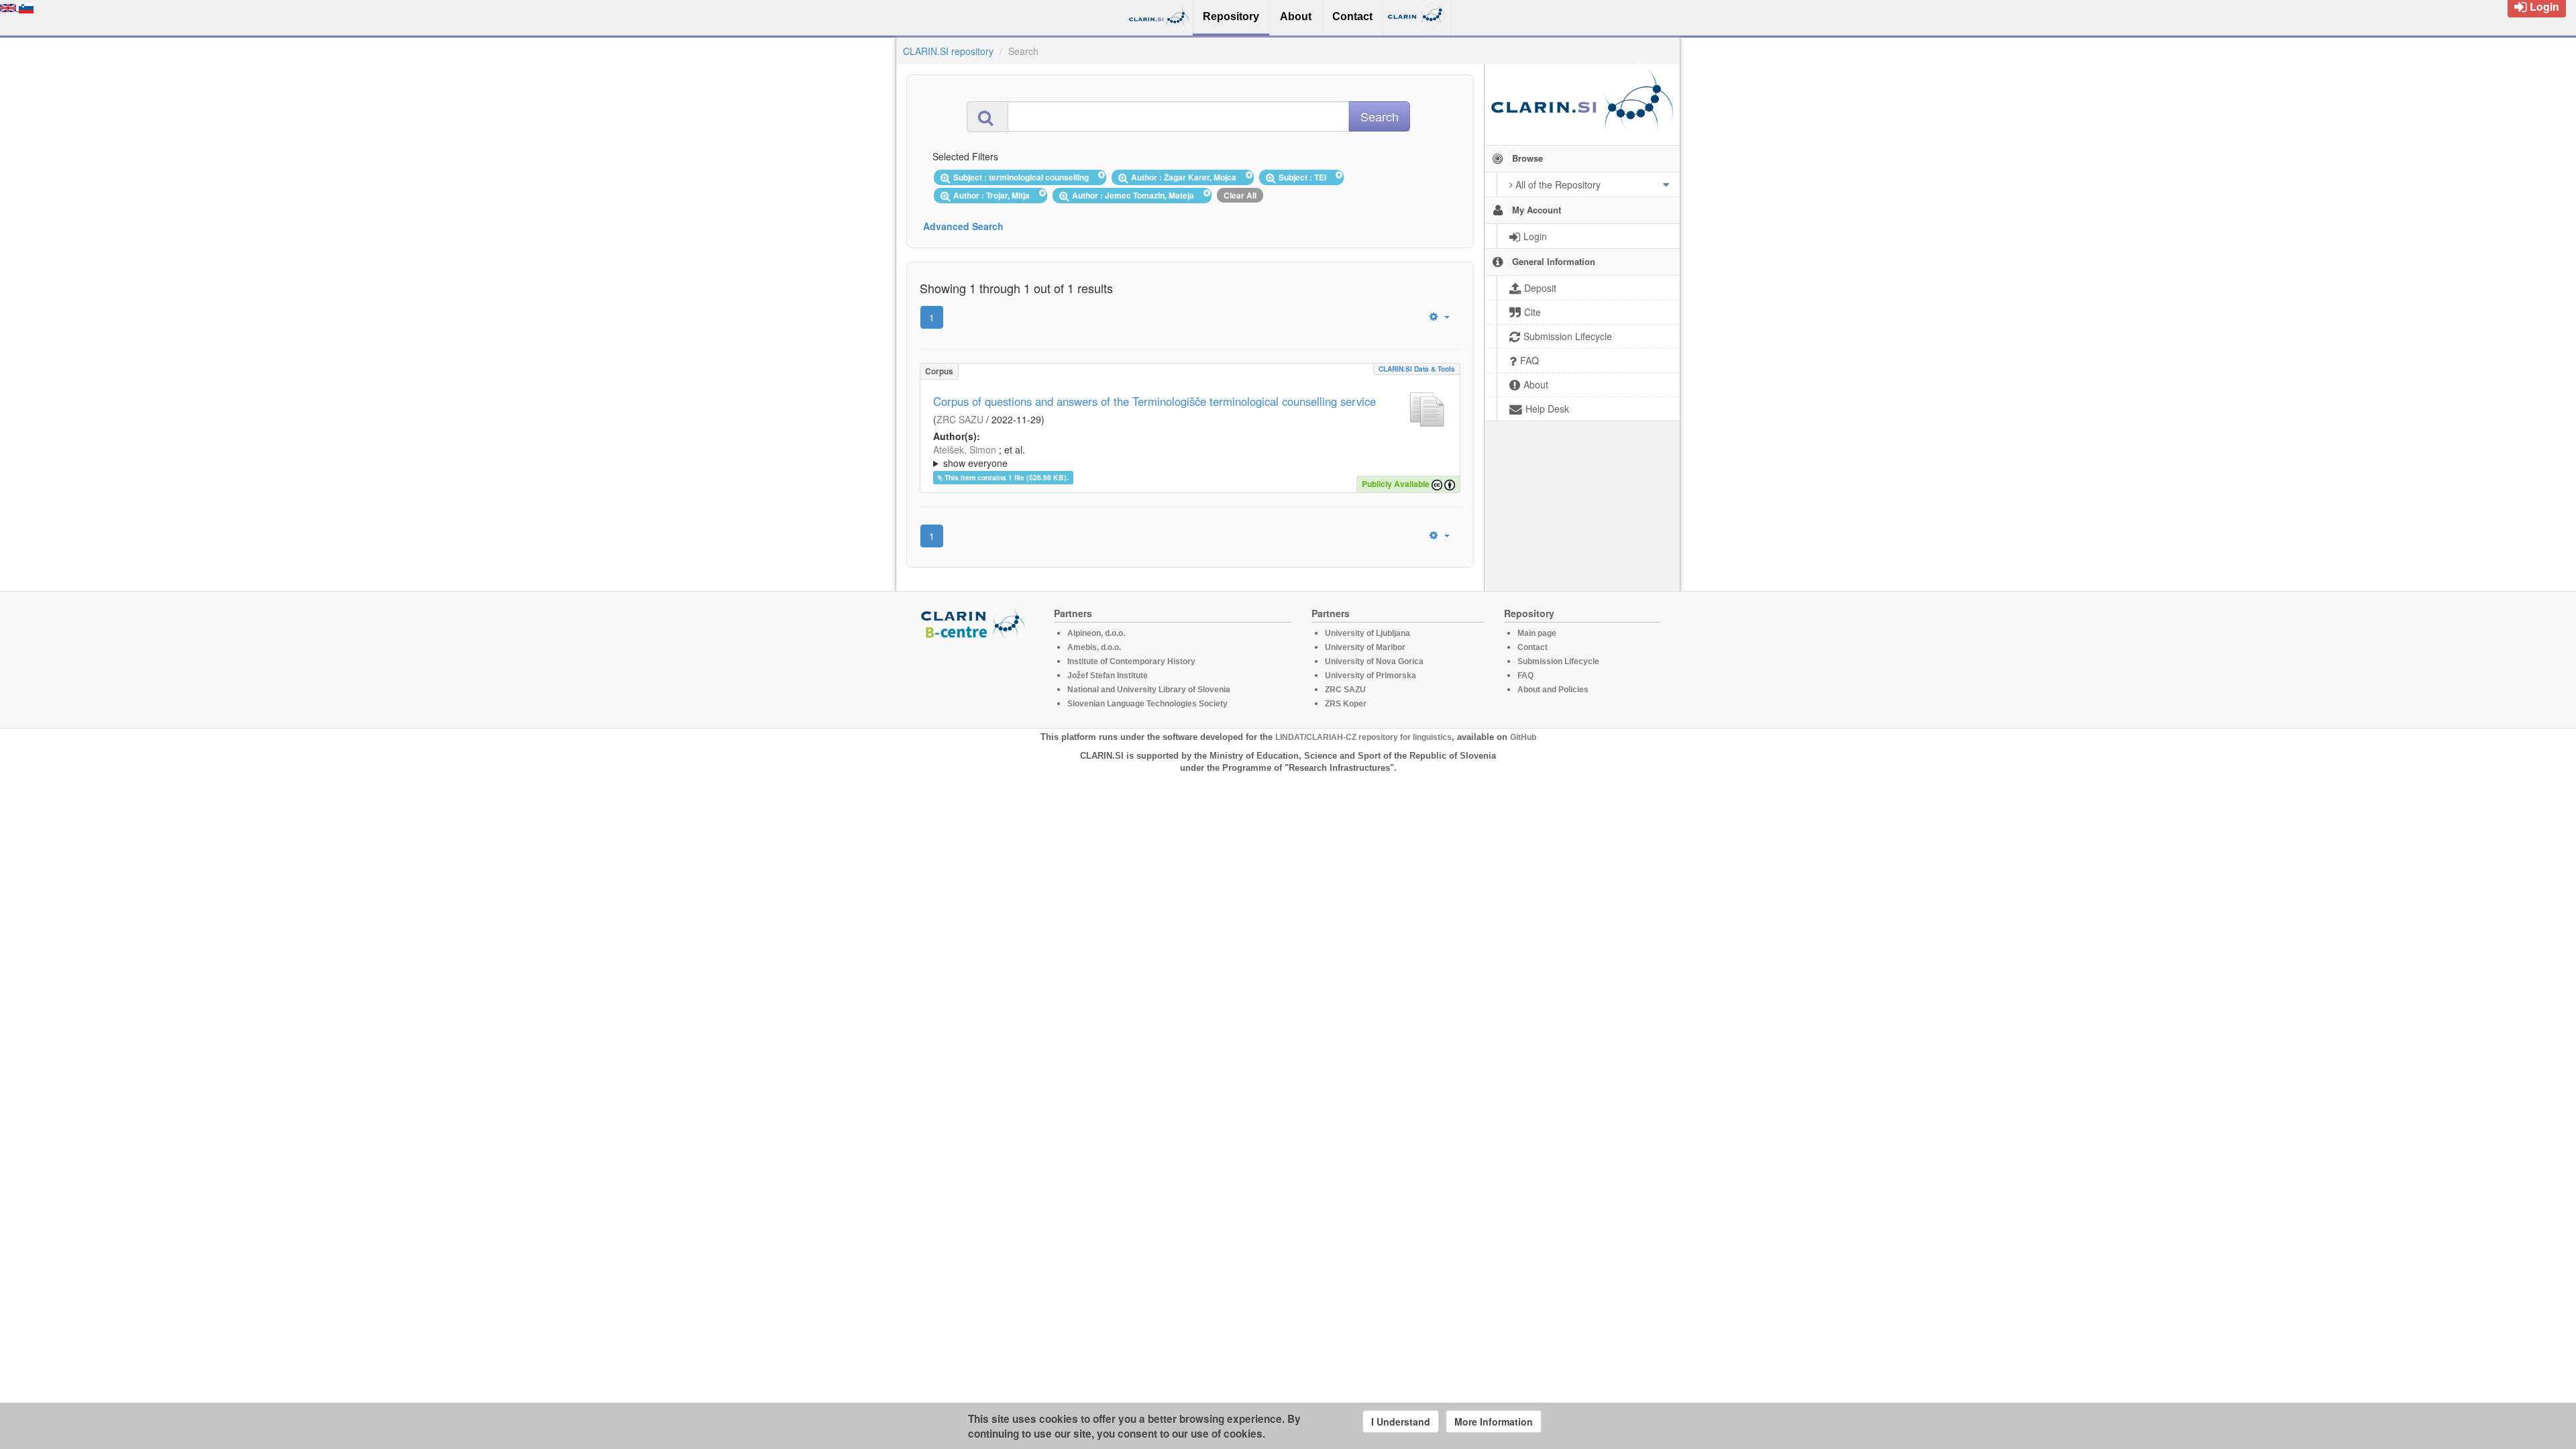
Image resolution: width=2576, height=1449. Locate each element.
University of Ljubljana (1367, 633)
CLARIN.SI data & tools (1417, 369)
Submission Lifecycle (1558, 661)
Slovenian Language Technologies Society (1147, 704)
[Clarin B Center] (975, 623)
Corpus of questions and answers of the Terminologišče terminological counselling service (1155, 401)
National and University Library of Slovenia (1149, 690)
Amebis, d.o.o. (1094, 647)
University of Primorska (1371, 676)
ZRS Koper (1346, 704)
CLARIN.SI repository (948, 51)
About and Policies (1553, 690)
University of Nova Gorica (1374, 661)
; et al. (979, 456)
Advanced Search (963, 226)
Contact (1533, 647)
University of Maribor (1365, 647)
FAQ (1525, 676)
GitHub (1523, 737)
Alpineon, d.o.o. (1096, 633)
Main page (1537, 633)
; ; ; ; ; (1149, 456)
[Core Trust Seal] (975, 678)
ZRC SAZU (960, 419)
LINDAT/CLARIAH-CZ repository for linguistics (1363, 737)
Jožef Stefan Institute (1108, 676)
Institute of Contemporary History (1131, 661)
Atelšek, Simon (965, 449)
